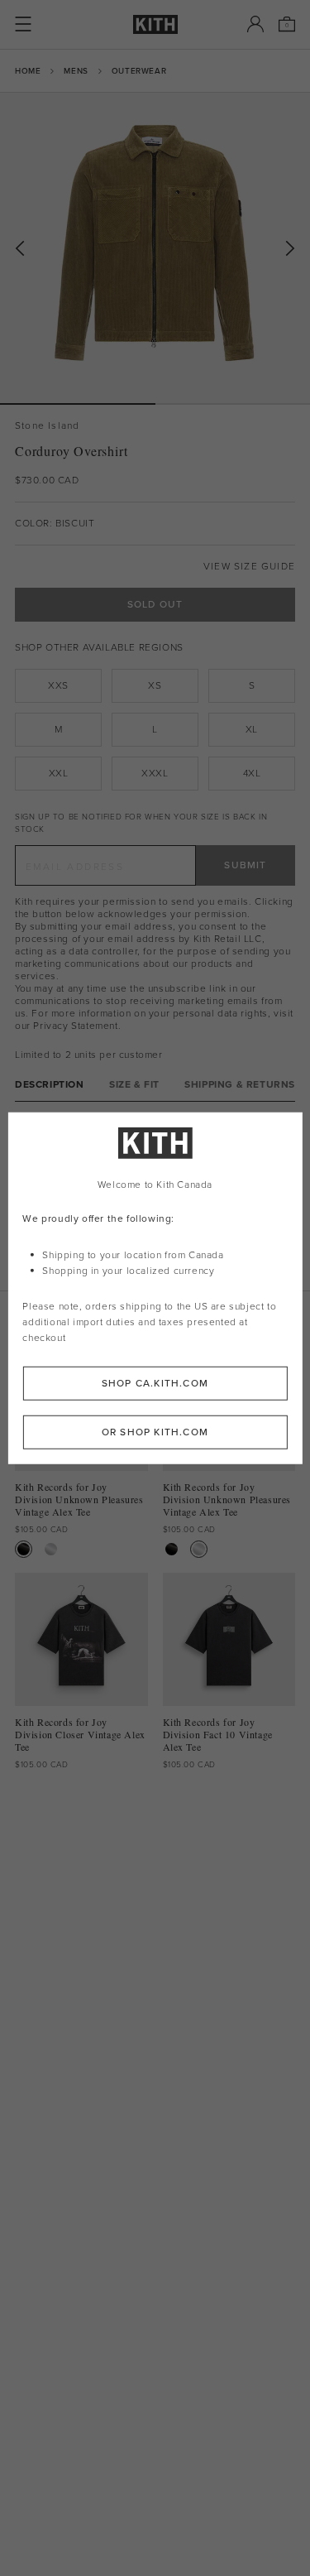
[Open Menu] (23, 24)
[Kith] (155, 24)
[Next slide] (290, 249)
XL (252, 729)
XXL (59, 773)
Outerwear (139, 71)
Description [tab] (50, 1085)
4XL (252, 773)
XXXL (155, 773)
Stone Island (47, 426)
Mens (76, 71)
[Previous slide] (20, 249)
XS (155, 685)
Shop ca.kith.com (155, 1382)
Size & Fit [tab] (134, 1085)
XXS (58, 685)
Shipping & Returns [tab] (240, 1085)
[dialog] (155, 1288)
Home (28, 71)
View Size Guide (249, 567)
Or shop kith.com (155, 1431)
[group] (155, 248)
